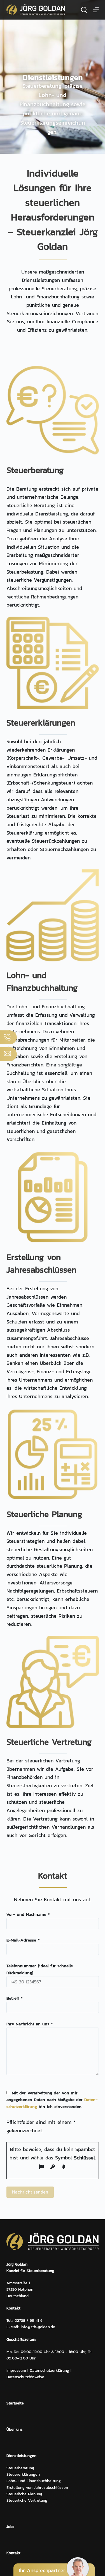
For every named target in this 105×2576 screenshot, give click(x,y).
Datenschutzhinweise (25, 2377)
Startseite (15, 2403)
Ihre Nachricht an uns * (30, 2024)
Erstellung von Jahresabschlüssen (37, 2488)
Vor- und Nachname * (28, 1914)
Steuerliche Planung (24, 2494)
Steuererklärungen (23, 2474)
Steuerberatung (20, 2468)
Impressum (16, 2371)
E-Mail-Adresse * (23, 1940)
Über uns (15, 2429)
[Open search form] (84, 10)
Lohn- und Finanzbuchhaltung (34, 2481)
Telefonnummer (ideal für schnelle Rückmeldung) (40, 1969)
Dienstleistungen (21, 2456)
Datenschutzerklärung (49, 2371)
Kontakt (13, 2553)
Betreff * (14, 1998)
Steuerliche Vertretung (27, 2500)
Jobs (11, 2527)
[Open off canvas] (96, 10)
